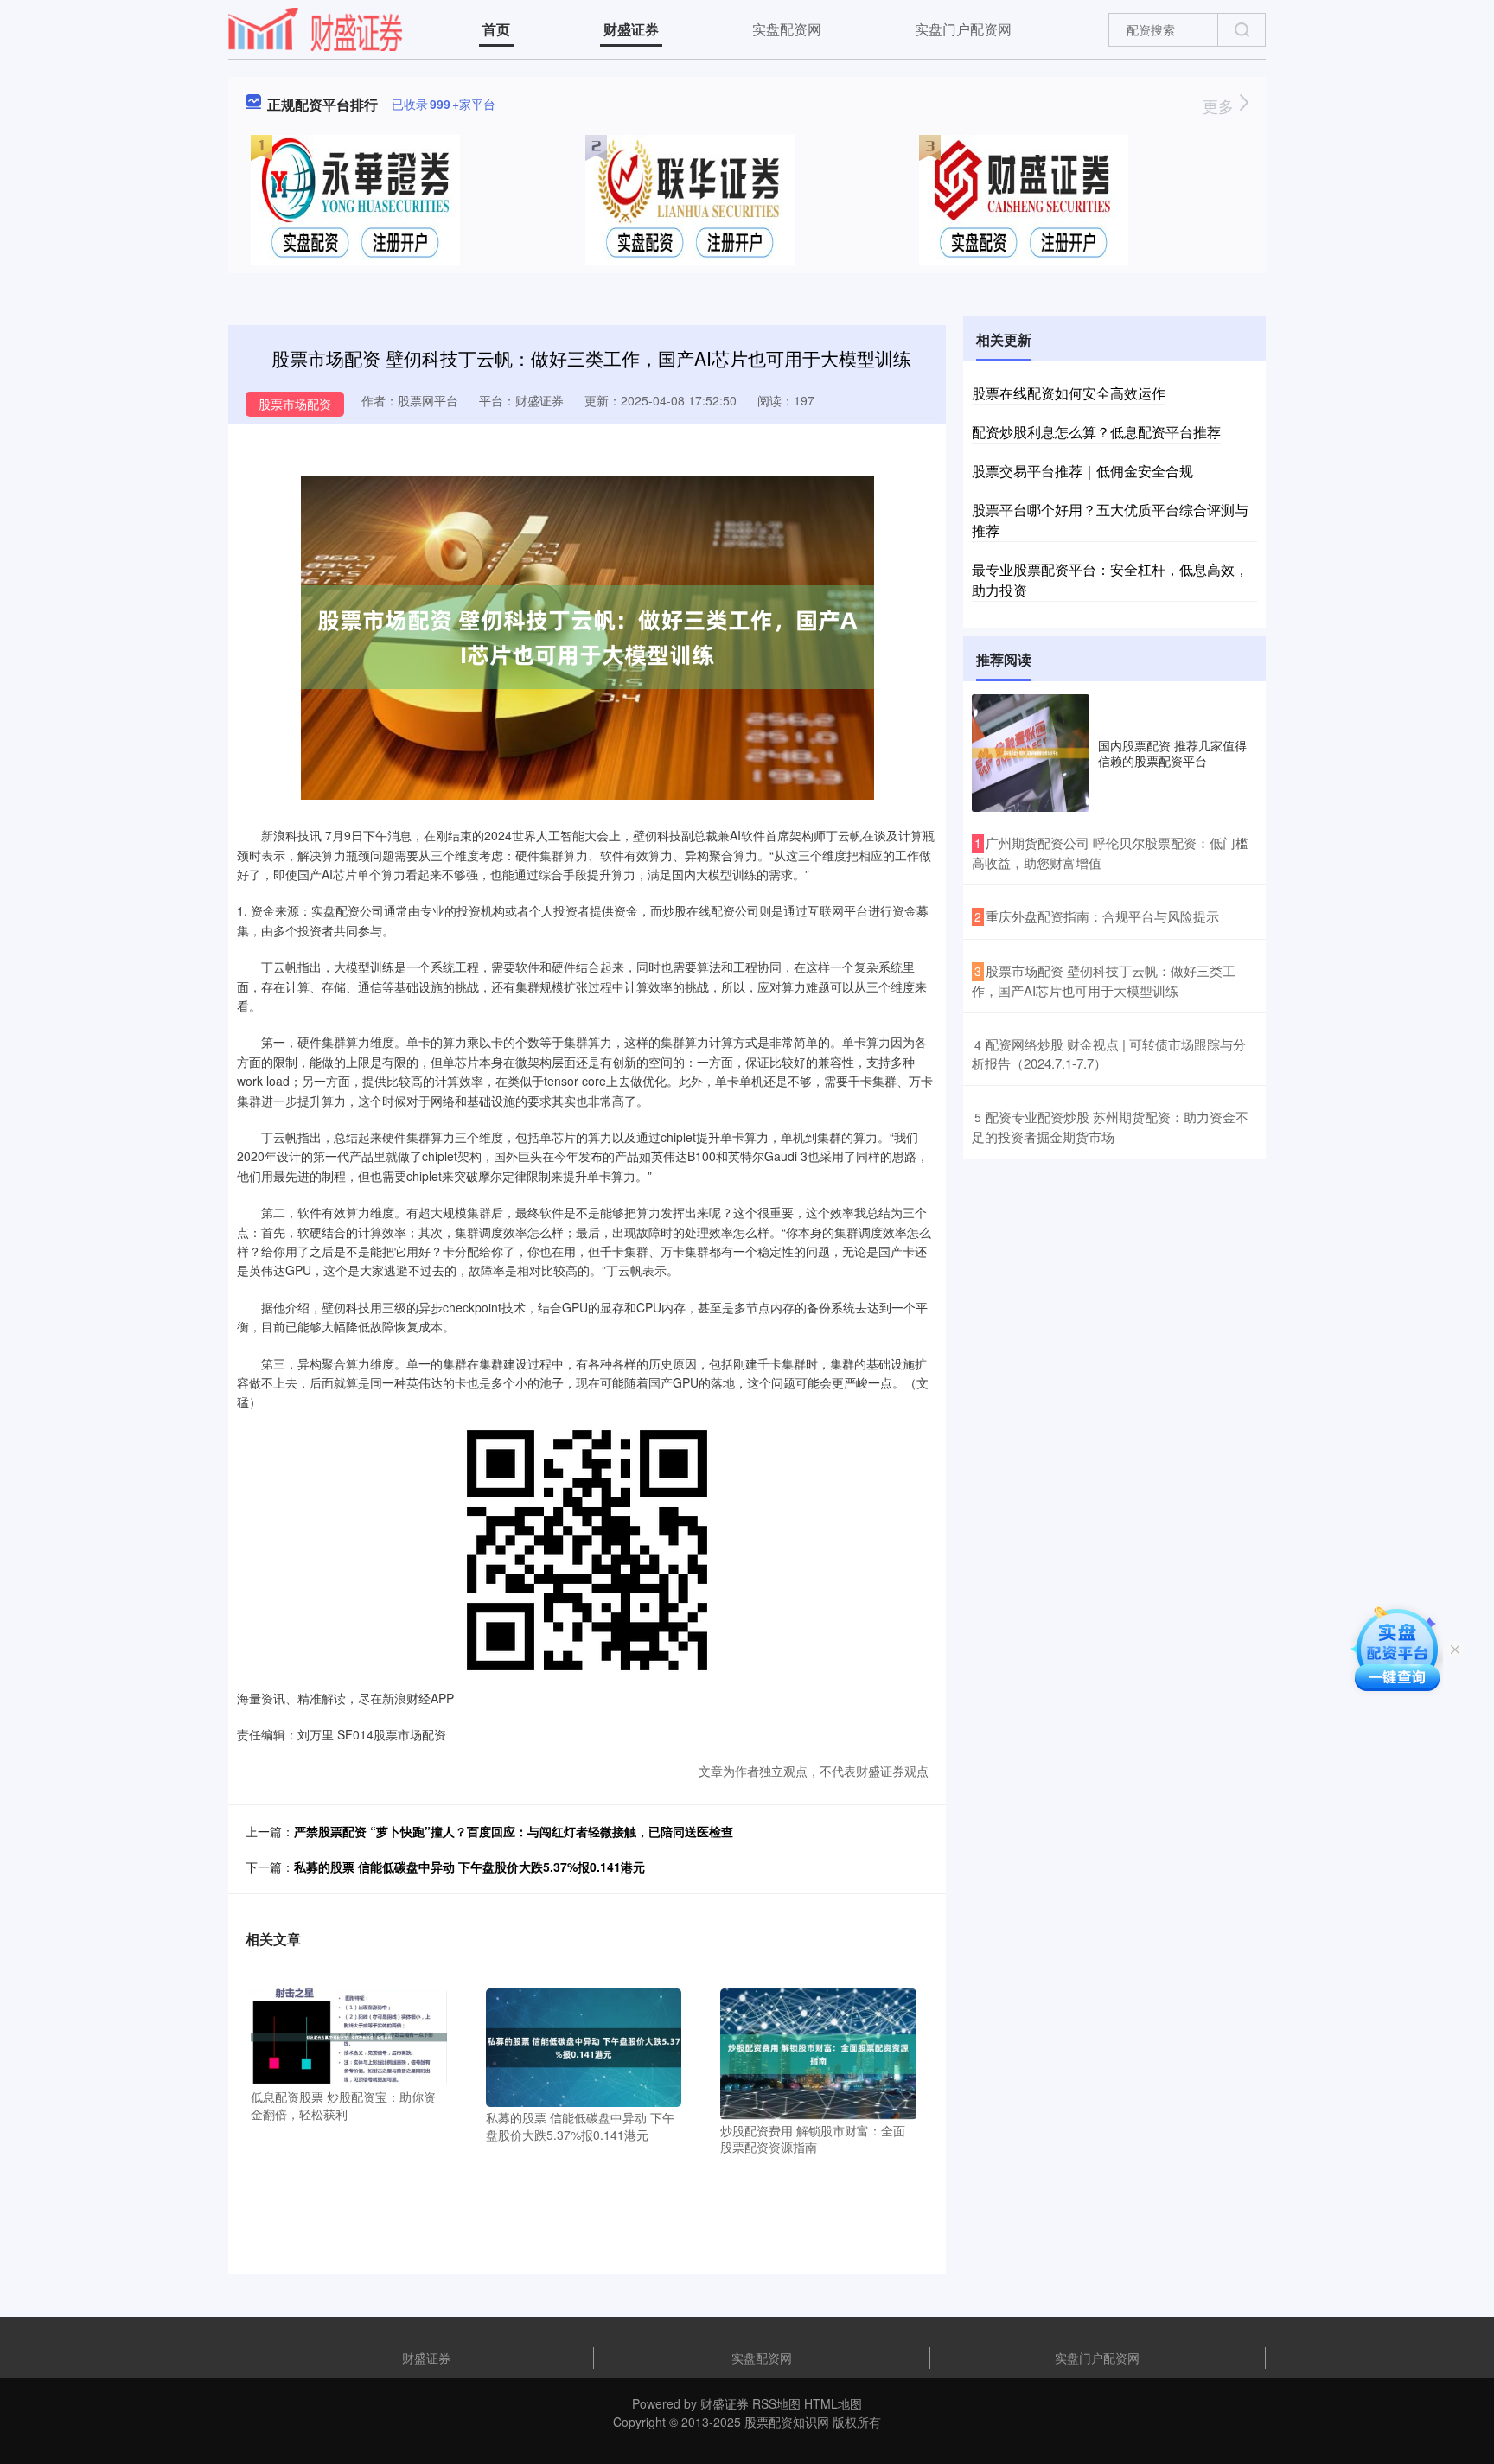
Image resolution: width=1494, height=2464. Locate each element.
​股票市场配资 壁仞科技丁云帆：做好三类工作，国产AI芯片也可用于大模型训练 (1104, 980)
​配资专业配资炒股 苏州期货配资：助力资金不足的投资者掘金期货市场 (1110, 1127)
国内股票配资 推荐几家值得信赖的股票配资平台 (1172, 753)
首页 (496, 29)
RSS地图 (776, 2403)
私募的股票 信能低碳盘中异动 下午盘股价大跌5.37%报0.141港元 (469, 1867)
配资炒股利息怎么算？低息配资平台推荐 (1096, 432)
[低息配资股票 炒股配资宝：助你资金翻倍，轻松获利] (349, 2036)
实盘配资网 (787, 29)
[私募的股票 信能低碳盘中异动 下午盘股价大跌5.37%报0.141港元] (584, 2046)
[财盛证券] (316, 28)
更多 (1220, 105)
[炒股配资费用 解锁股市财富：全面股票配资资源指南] (818, 2052)
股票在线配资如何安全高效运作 (1069, 393)
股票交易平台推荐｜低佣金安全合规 (1082, 471)
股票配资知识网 (787, 2422)
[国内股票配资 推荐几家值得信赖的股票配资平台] (1031, 753)
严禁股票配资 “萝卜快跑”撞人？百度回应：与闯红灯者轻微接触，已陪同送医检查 (514, 1831)
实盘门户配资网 (963, 29)
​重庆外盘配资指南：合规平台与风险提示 (1102, 916)
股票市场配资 (295, 404)
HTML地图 (833, 2403)
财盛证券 (631, 29)
